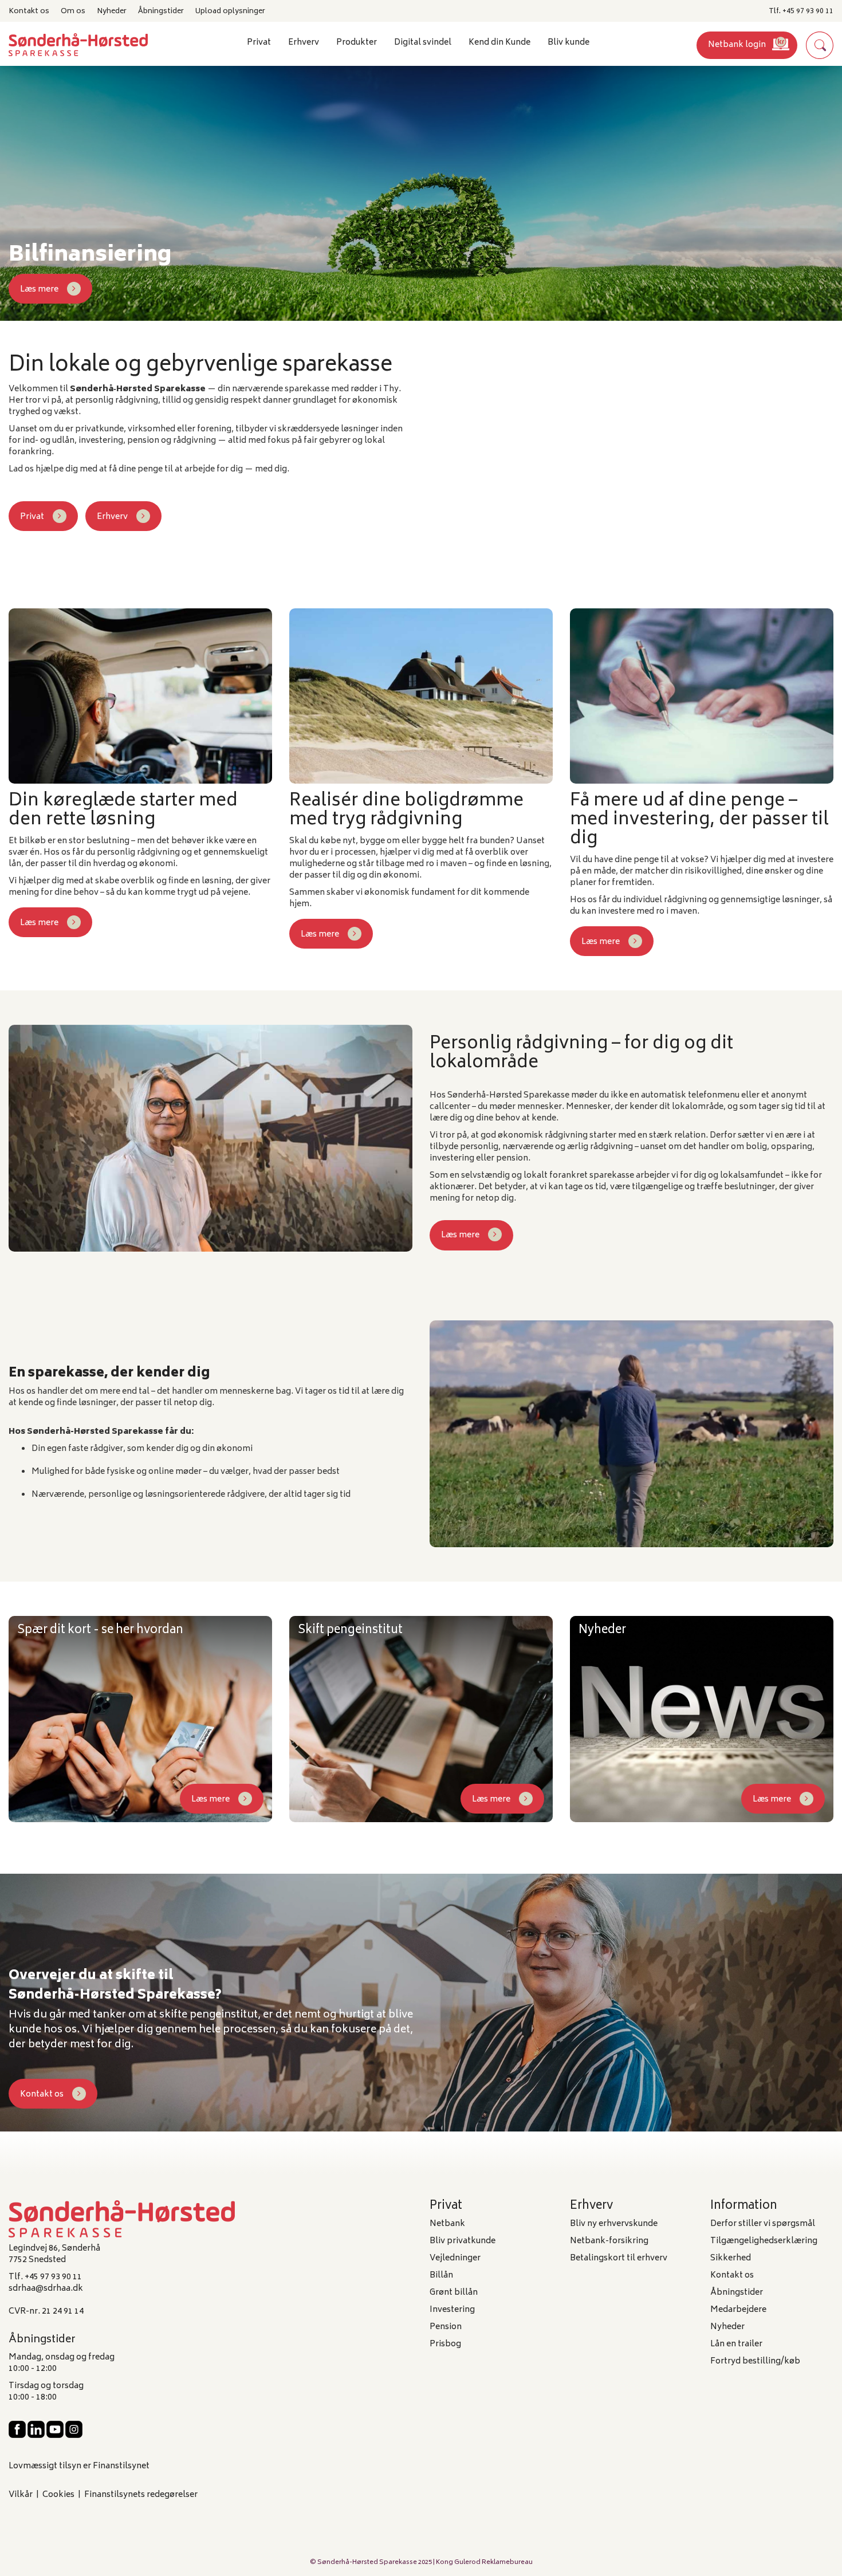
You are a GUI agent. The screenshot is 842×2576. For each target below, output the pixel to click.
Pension (446, 2327)
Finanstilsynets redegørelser (141, 2495)
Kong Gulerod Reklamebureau (484, 2563)
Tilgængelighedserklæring (764, 2241)
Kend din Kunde (499, 43)
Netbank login (737, 45)
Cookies (58, 2495)
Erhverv (112, 517)
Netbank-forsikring (609, 2241)
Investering (452, 2310)
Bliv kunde (568, 43)
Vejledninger (455, 2258)
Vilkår (21, 2495)
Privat (32, 517)
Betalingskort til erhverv (619, 2258)
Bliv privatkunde (463, 2241)
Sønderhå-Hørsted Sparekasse (367, 2563)
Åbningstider (161, 11)
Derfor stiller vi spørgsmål (763, 2224)
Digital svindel (423, 43)
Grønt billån (454, 2293)
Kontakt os (29, 11)
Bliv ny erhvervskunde (614, 2224)
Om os (73, 11)
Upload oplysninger (230, 11)
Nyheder (112, 11)
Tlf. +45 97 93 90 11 (801, 11)
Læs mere (39, 290)
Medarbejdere (738, 2310)
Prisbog (445, 2344)
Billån (441, 2276)
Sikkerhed (731, 2258)
